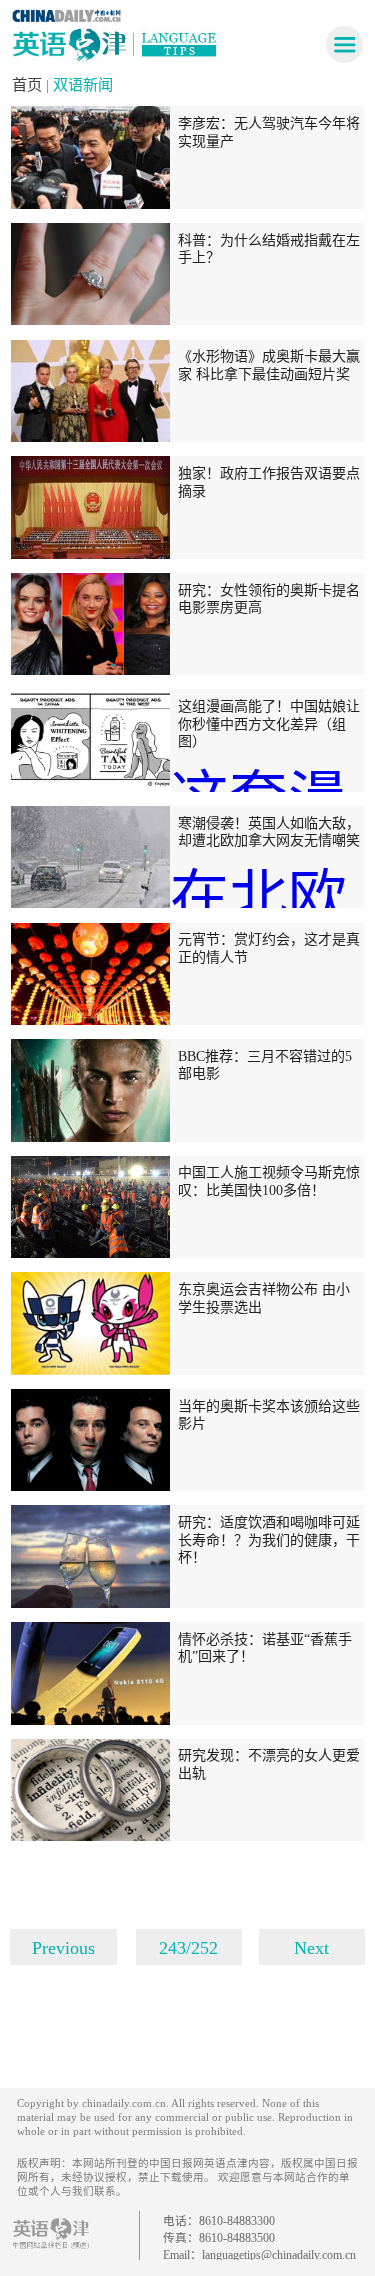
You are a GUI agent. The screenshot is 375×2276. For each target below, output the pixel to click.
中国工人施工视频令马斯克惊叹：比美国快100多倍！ (269, 1181)
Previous (63, 1948)
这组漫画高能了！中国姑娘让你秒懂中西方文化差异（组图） (269, 723)
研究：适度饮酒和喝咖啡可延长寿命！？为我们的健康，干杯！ (269, 1539)
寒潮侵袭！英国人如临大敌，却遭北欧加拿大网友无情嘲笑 (269, 832)
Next (311, 1948)
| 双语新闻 (79, 84)
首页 (29, 84)
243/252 (188, 1948)
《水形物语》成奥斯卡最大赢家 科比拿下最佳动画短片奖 (269, 365)
